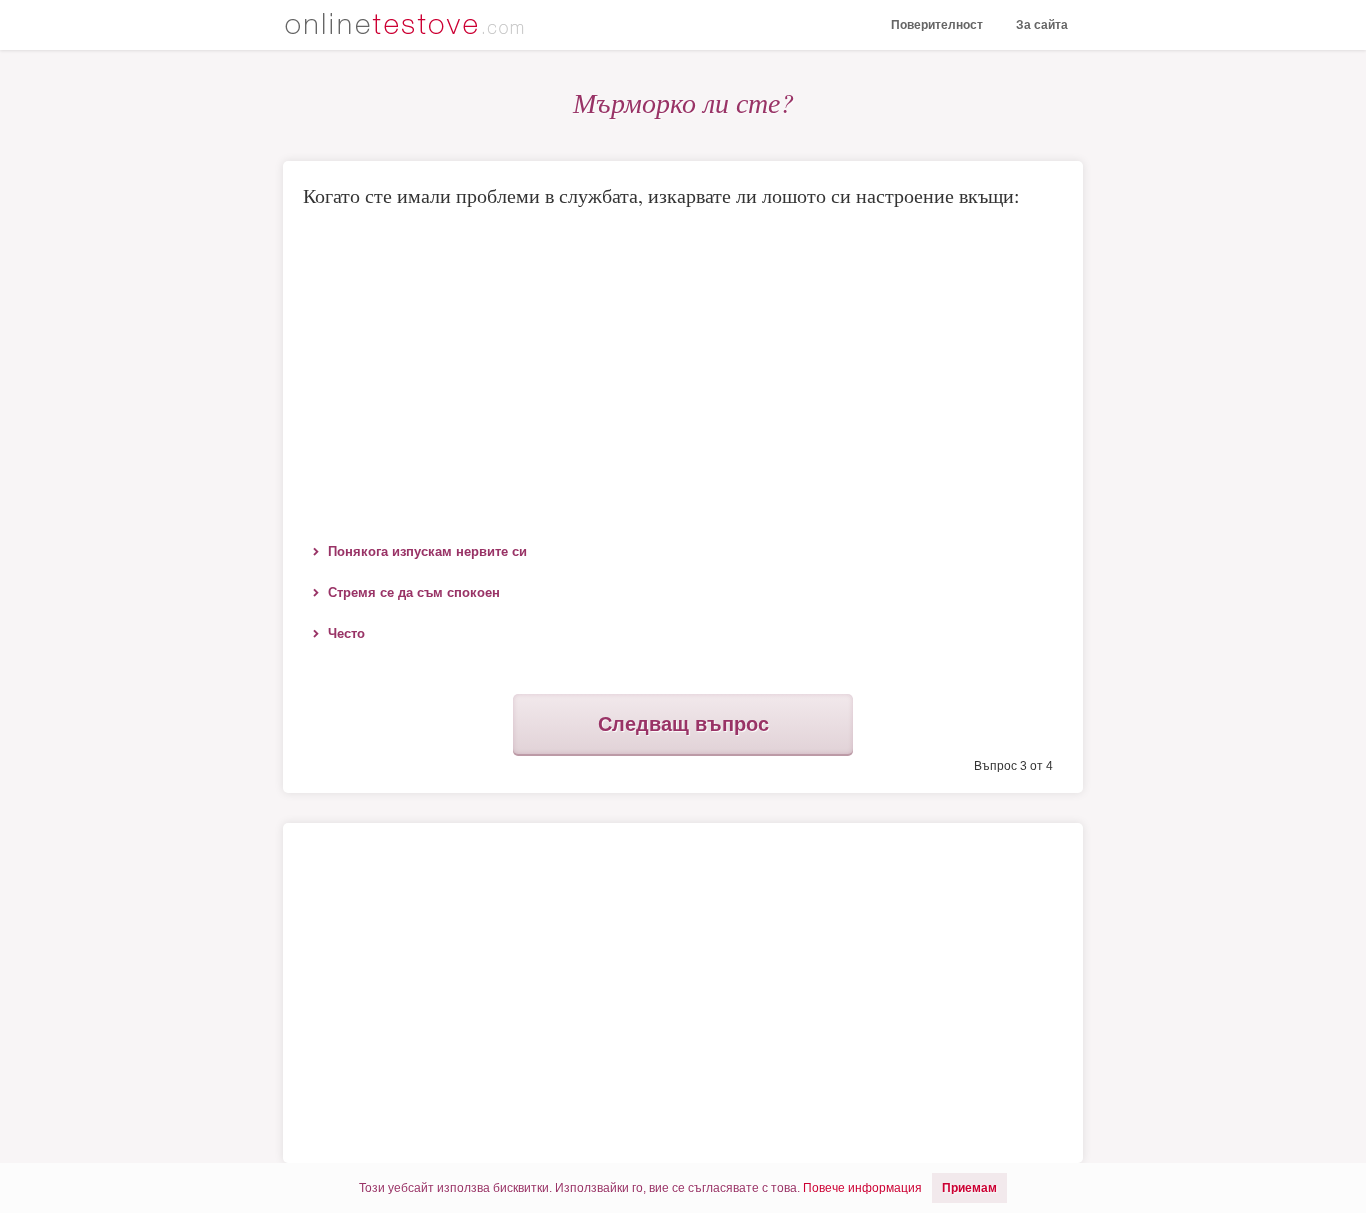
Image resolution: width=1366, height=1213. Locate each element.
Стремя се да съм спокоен (414, 592)
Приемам (969, 1188)
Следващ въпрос (683, 724)
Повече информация (862, 1188)
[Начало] (408, 26)
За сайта (1042, 25)
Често (346, 633)
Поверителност (937, 25)
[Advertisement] (683, 371)
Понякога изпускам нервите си (427, 551)
